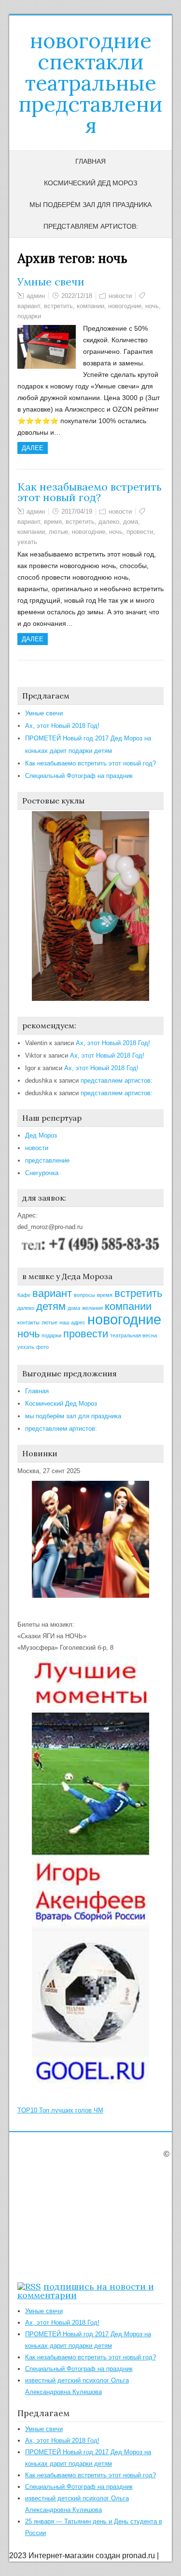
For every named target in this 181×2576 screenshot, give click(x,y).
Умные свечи (51, 282)
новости (120, 296)
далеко (109, 522)
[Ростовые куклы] (90, 999)
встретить (58, 306)
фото (42, 1347)
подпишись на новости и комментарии (86, 2291)
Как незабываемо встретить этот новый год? (90, 492)
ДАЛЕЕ (33, 448)
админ (36, 296)
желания (92, 1308)
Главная (90, 161)
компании (90, 306)
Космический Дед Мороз (90, 183)
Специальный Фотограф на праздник (79, 776)
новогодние (125, 306)
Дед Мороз (41, 1135)
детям (51, 1306)
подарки (29, 316)
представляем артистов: (91, 226)
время (53, 522)
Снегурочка (42, 1173)
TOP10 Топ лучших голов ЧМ (60, 2110)
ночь (152, 306)
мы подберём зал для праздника (90, 205)
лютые (58, 532)
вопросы (84, 1295)
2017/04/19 (77, 511)
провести (140, 532)
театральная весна (133, 1335)
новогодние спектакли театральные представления (90, 83)
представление (47, 1160)
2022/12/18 (77, 296)
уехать (27, 542)
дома (131, 522)
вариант (29, 306)
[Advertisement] (78, 2218)
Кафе (24, 1295)
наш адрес (72, 1322)
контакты (28, 1322)
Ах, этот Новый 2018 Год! (62, 726)
